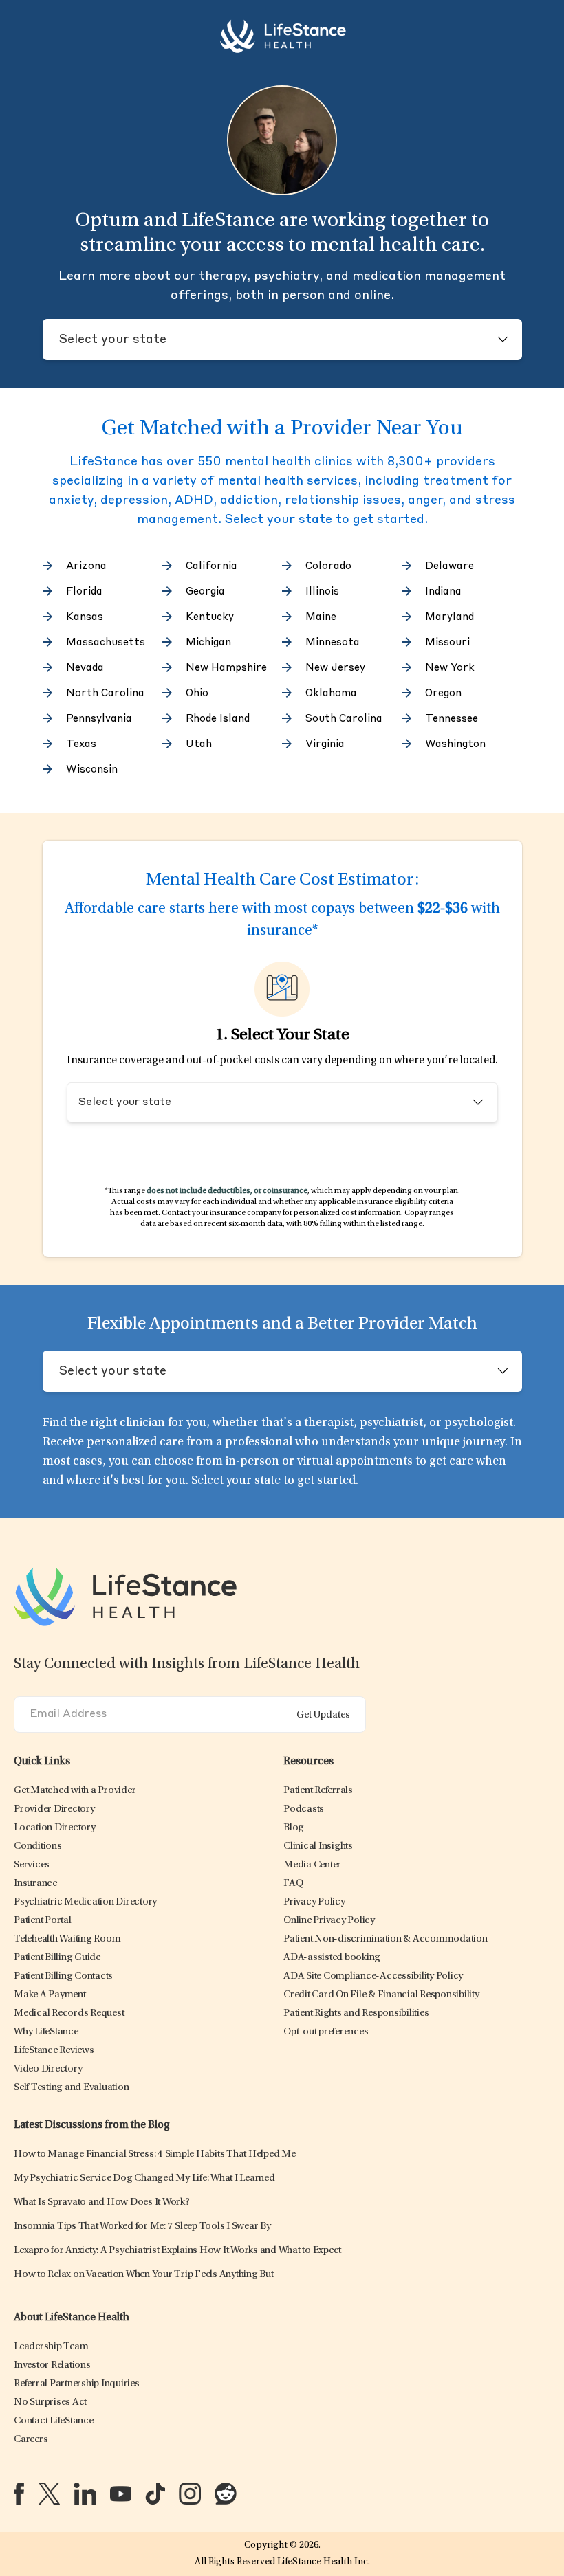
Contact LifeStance (54, 2421)
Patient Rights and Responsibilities (356, 2013)
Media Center (312, 1865)
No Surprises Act (50, 2402)
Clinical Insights (318, 1846)
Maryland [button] (449, 618)
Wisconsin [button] (92, 770)
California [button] (211, 567)
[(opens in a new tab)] (19, 2494)
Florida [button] (84, 592)
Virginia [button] (325, 745)
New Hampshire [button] (226, 668)
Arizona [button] (86, 567)
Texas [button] (81, 745)
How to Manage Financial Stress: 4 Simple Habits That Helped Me (155, 2154)
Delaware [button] (449, 567)
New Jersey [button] (335, 668)
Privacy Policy (314, 1902)
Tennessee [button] (452, 719)
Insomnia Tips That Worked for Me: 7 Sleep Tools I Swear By (142, 2227)
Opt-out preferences (326, 2032)
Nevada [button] (85, 668)
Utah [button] (199, 745)
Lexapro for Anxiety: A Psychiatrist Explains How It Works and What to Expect (177, 2251)
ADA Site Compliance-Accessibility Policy (373, 1976)
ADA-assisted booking (332, 1958)
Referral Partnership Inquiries (77, 2384)
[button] (75, 1791)
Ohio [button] (197, 694)
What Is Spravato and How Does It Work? (102, 2202)
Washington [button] (455, 745)
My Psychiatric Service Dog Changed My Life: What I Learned (144, 2178)
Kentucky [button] (210, 618)
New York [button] (450, 668)
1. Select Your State (282, 1036)
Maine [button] (321, 618)
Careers (31, 2440)
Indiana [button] (443, 592)
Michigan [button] (208, 643)
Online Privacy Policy (329, 1921)
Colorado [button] (328, 567)
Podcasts (304, 1809)
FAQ (293, 1884)
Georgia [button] (205, 592)
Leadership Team (51, 2347)
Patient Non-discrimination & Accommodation (386, 1939)
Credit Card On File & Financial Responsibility (381, 1995)
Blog (294, 1828)
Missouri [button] (447, 643)
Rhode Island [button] (218, 719)
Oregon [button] (443, 694)
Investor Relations (52, 2365)
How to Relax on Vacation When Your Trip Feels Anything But (144, 2275)
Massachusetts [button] (106, 643)
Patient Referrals (318, 1791)
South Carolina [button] (344, 719)
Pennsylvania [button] (99, 719)
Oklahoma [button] (331, 694)
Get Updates (323, 1715)
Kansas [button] (85, 618)
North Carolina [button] (105, 694)
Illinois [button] (322, 592)
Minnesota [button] (333, 643)
